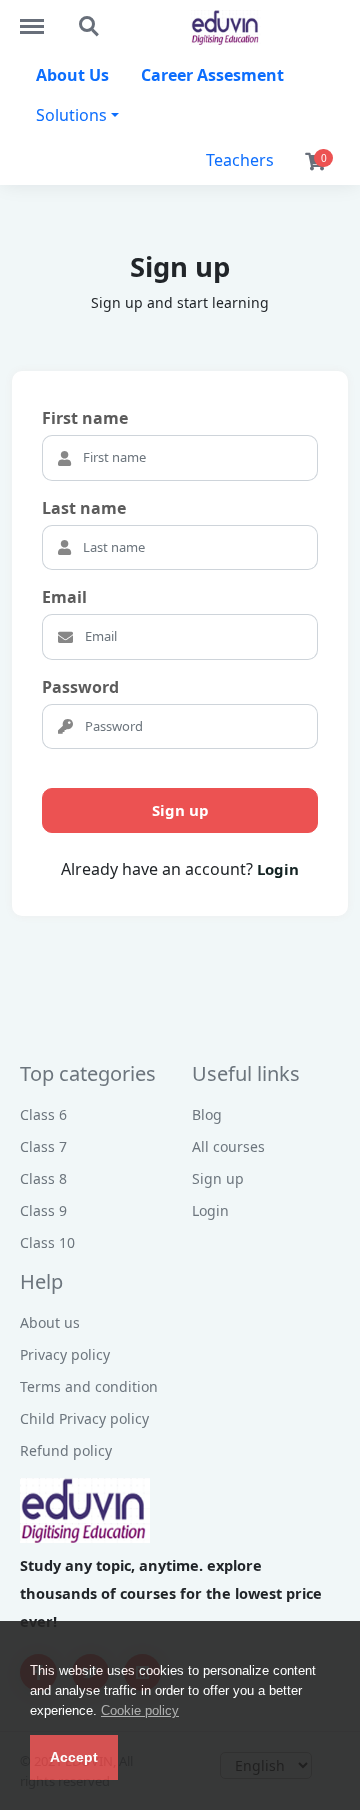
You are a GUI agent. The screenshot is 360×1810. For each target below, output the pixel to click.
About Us (72, 75)
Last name (84, 508)
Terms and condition (89, 1386)
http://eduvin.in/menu (42, 17)
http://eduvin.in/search (90, 17)
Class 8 (43, 1178)
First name (85, 418)
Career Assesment (212, 75)
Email (64, 597)
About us (50, 1322)
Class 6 (43, 1114)
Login (278, 869)
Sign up (180, 810)
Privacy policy (65, 1354)
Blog (207, 1114)
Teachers (240, 160)
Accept (74, 1757)
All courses (228, 1146)
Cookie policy (140, 1710)
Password (80, 687)
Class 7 (43, 1146)
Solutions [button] (71, 115)
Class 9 (43, 1210)
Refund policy (66, 1450)
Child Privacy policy (84, 1418)
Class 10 (47, 1242)
